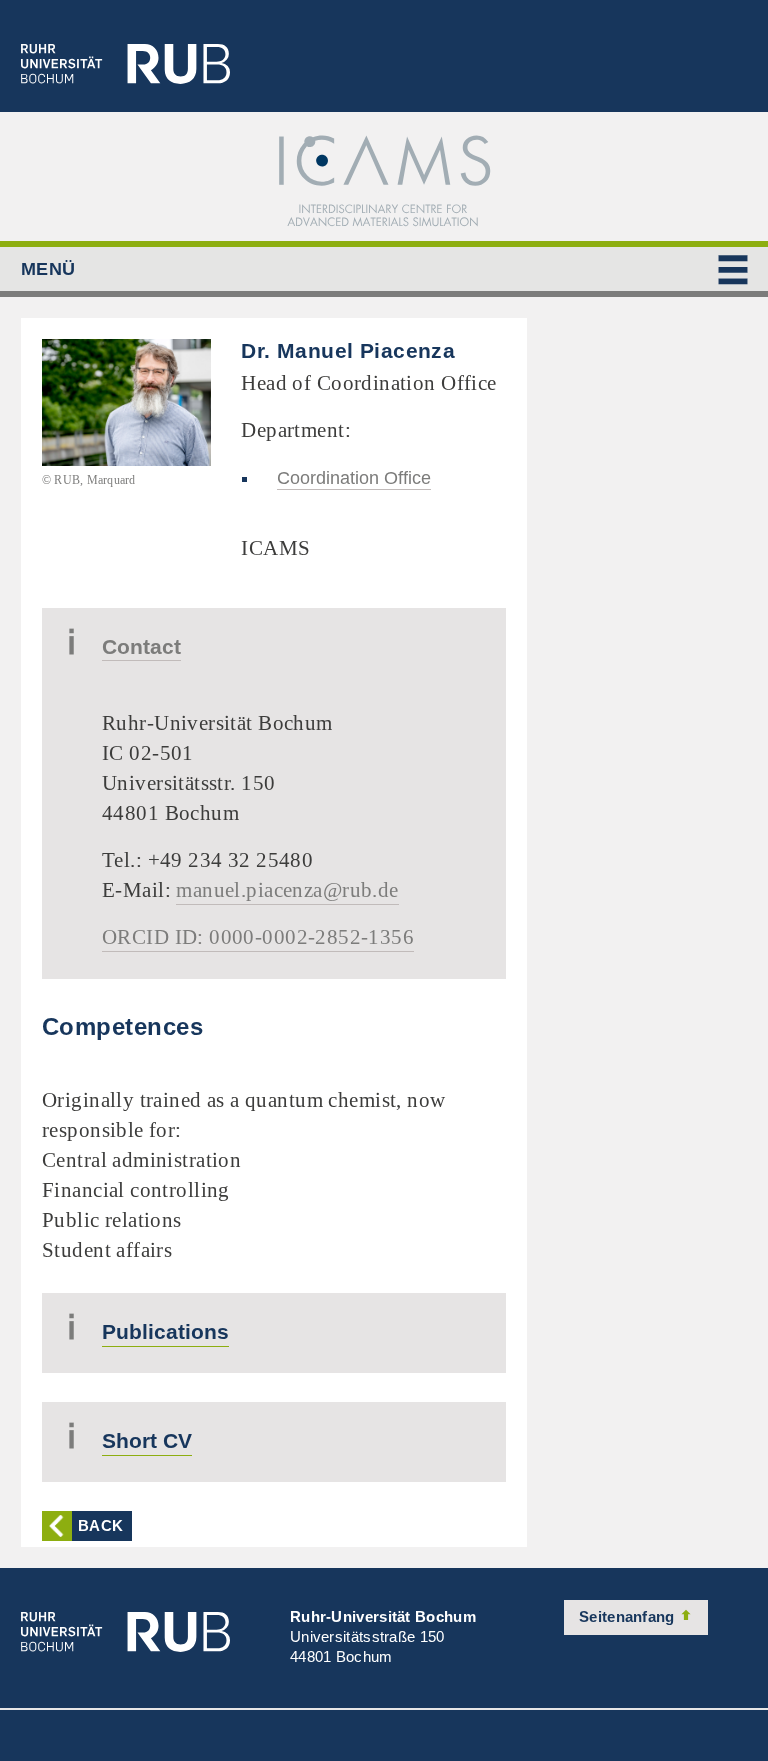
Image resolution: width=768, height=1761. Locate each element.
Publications (165, 1331)
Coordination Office (354, 478)
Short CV (147, 1440)
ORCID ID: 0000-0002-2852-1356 (258, 937)
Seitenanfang (629, 1616)
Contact (141, 646)
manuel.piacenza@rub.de (287, 890)
